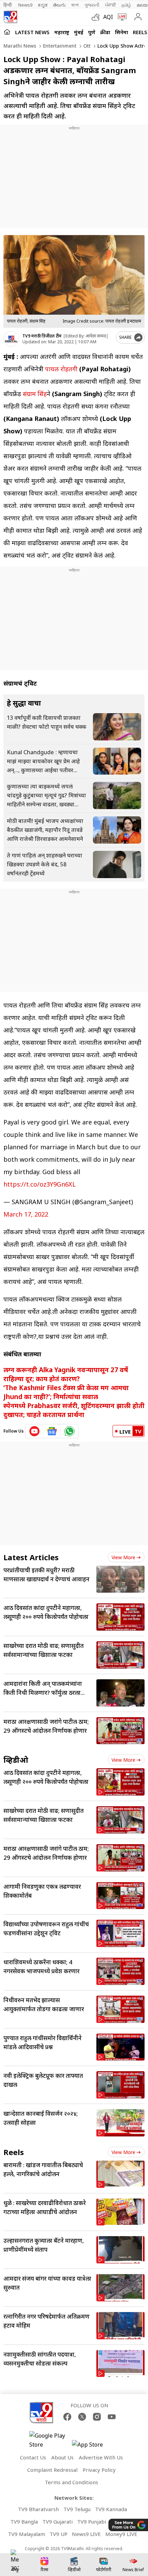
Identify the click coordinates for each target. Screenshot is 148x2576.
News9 (25, 5)
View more (123, 1557)
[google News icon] (52, 1431)
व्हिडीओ (16, 1760)
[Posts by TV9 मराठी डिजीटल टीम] (11, 339)
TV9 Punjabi (92, 2521)
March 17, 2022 (26, 1214)
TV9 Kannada (111, 2509)
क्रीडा (105, 32)
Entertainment (59, 46)
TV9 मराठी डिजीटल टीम (42, 336)
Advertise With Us (101, 2457)
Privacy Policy (99, 2470)
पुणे (92, 32)
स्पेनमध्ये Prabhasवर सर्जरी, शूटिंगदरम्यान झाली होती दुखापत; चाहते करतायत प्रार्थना (74, 1410)
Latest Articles (31, 1557)
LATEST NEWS (32, 32)
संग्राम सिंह (35, 394)
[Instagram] (97, 2417)
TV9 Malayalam (27, 2534)
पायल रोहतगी (61, 369)
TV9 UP (59, 2534)
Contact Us (33, 2457)
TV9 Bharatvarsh (38, 2509)
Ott (86, 46)
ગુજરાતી (92, 5)
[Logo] (10, 17)
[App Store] (93, 2446)
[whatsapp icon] (70, 1431)
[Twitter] (82, 2417)
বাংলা (75, 5)
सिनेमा (121, 32)
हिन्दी (8, 5)
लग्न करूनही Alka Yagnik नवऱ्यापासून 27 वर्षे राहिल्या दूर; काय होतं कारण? (66, 1374)
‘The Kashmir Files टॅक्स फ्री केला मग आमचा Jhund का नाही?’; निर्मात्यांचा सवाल (66, 1392)
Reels (140, 32)
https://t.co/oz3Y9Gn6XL (40, 1184)
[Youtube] (112, 2417)
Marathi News (20, 46)
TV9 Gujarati (57, 2521)
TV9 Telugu (77, 2509)
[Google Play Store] (50, 2440)
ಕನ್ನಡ (43, 5)
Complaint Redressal (52, 2470)
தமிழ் (126, 5)
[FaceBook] (67, 2417)
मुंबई (79, 32)
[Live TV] (121, 17)
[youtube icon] (35, 1431)
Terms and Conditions (71, 2482)
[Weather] (97, 17)
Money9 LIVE (121, 2534)
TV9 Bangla (24, 2521)
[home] (7, 32)
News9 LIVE (86, 2534)
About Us (62, 2457)
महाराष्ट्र (62, 32)
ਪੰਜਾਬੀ (110, 5)
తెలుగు (59, 5)
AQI (108, 17)
